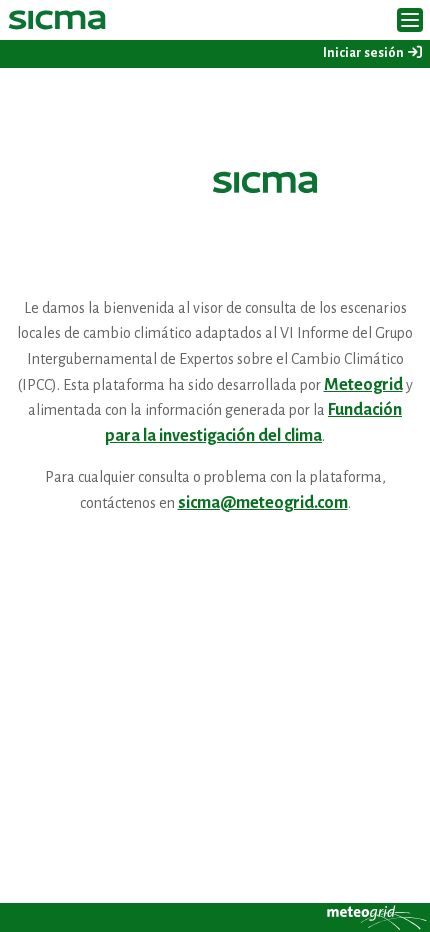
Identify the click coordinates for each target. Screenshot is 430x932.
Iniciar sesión (364, 53)
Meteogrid (363, 385)
